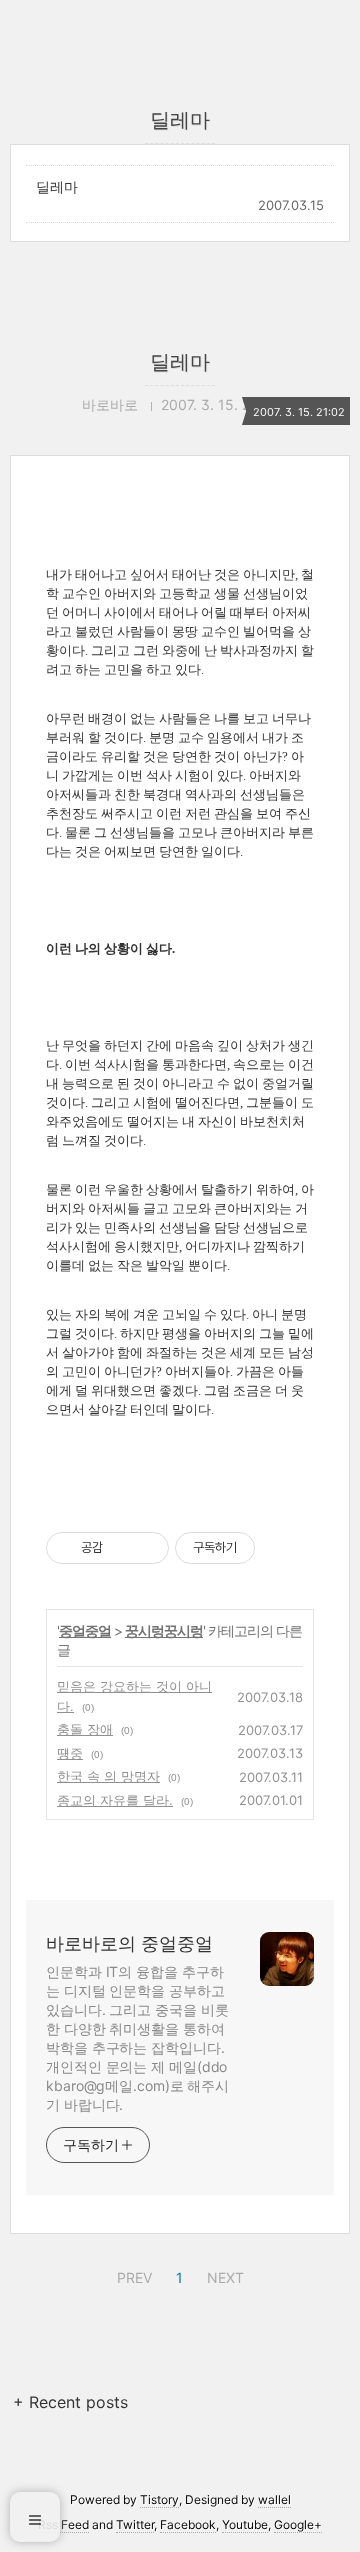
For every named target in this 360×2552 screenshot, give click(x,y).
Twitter (135, 2524)
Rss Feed (63, 2524)
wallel (274, 2499)
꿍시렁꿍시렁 (164, 1630)
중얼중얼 (85, 1630)
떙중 (70, 1753)
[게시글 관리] (146, 1548)
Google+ (298, 2524)
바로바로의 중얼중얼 (129, 1943)
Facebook (188, 2524)
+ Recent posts (70, 2402)
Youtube (245, 2524)
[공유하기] (121, 1548)
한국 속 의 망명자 (108, 1776)
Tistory (159, 2499)
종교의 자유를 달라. (115, 1800)
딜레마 (57, 186)
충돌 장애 (85, 1729)
